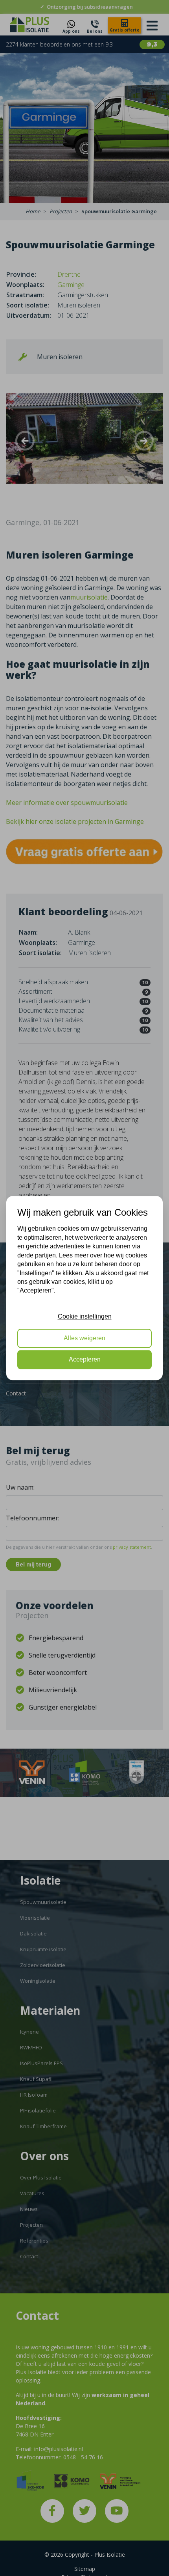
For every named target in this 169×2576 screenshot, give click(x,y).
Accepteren (85, 1359)
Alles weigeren (84, 1338)
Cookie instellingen (85, 1316)
